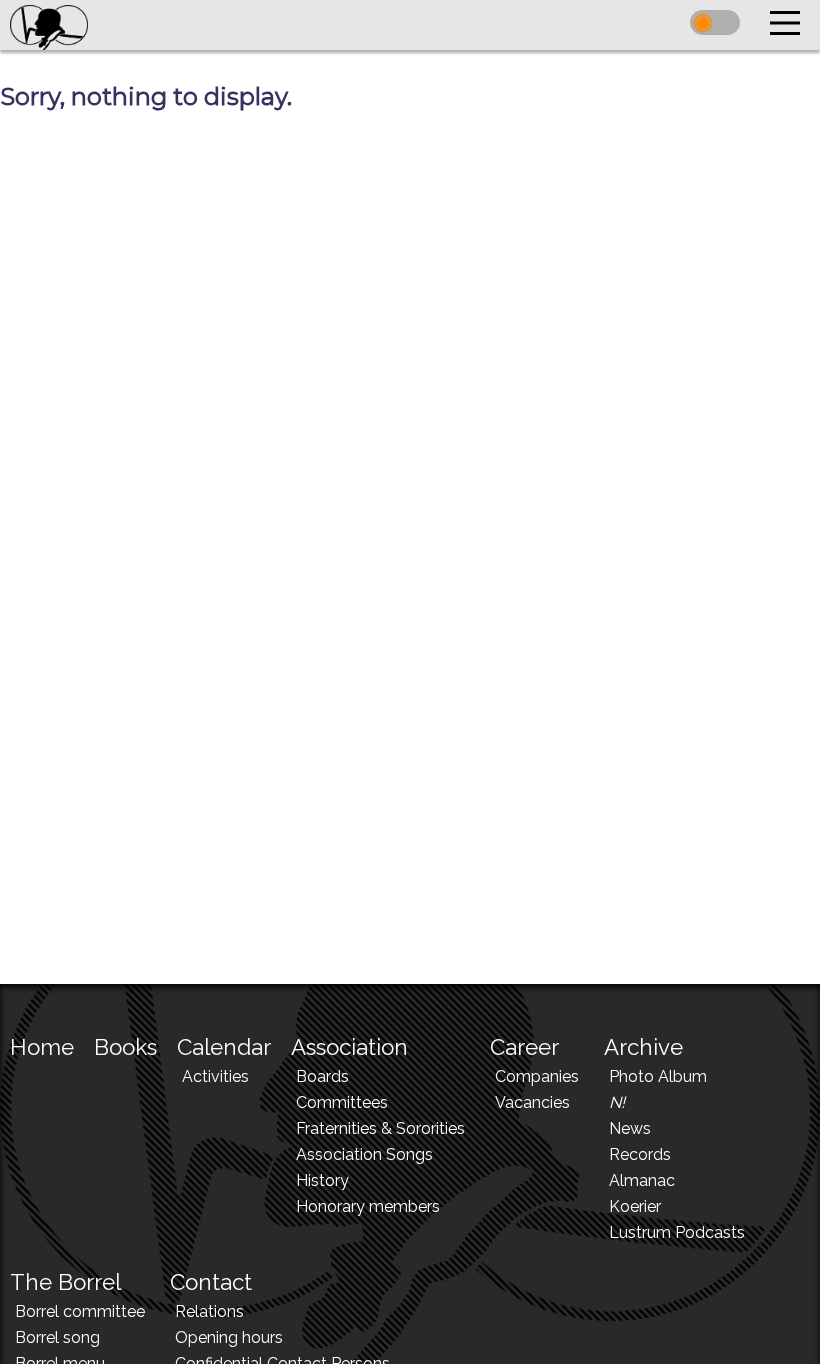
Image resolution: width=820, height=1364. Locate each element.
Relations (209, 1311)
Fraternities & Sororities (380, 1128)
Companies (537, 1076)
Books (125, 1047)
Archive (643, 1047)
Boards (322, 1076)
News (630, 1128)
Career (524, 1047)
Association (349, 1047)
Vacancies (532, 1102)
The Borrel (65, 1282)
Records (640, 1154)
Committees (342, 1102)
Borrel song (57, 1337)
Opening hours (229, 1337)
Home (42, 1047)
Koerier (635, 1206)
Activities (215, 1076)
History (322, 1180)
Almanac (642, 1180)
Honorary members (368, 1206)
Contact (211, 1282)
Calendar (224, 1047)
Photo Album (658, 1076)
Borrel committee (80, 1311)
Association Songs (364, 1154)
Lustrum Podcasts (677, 1232)
